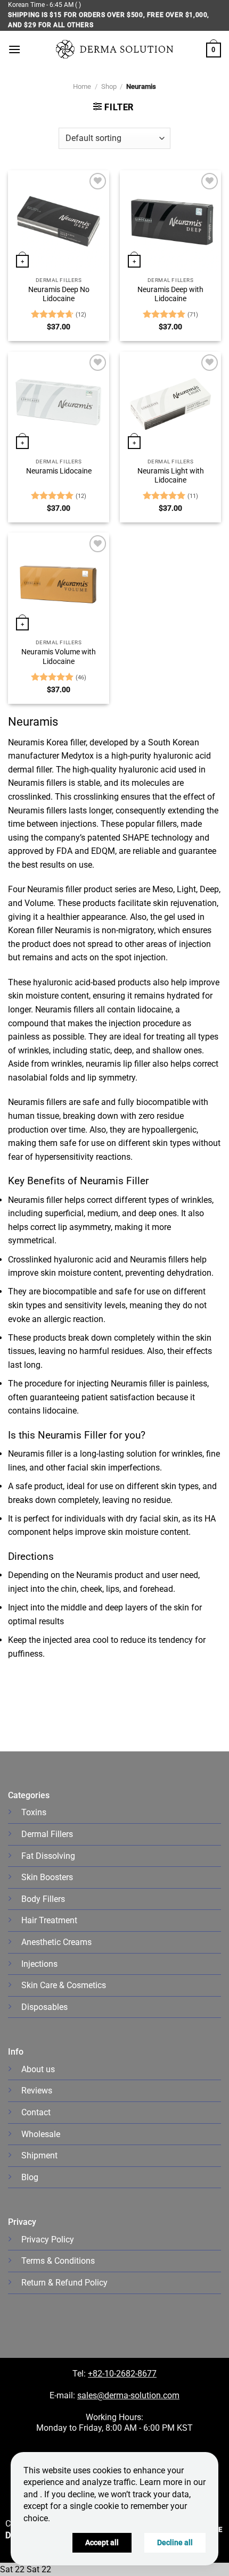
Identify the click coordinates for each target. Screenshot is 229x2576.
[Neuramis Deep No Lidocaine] (59, 221)
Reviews (37, 2091)
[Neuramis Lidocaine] (59, 402)
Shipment (39, 2155)
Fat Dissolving (48, 1856)
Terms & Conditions (58, 2261)
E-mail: (114, 2395)
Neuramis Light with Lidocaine (171, 476)
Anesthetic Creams (56, 1942)
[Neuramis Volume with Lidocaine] (59, 583)
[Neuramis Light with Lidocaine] (170, 402)
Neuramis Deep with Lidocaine (170, 294)
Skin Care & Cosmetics (64, 1985)
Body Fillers (43, 1899)
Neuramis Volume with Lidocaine (59, 657)
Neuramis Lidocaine (59, 471)
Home (82, 86)
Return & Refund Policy (64, 2283)
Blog (30, 2177)
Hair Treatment (49, 1920)
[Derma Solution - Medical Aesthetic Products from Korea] (114, 49)
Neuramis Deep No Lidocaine (59, 294)
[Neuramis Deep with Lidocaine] (170, 221)
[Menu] (14, 49)
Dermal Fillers (47, 1834)
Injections (39, 1964)
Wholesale (41, 2134)
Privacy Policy (48, 2240)
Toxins (34, 1812)
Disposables (44, 2007)
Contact (36, 2112)
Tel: (80, 2374)
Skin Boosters (47, 1877)
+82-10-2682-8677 (122, 2374)
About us (38, 2069)
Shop (109, 86)
